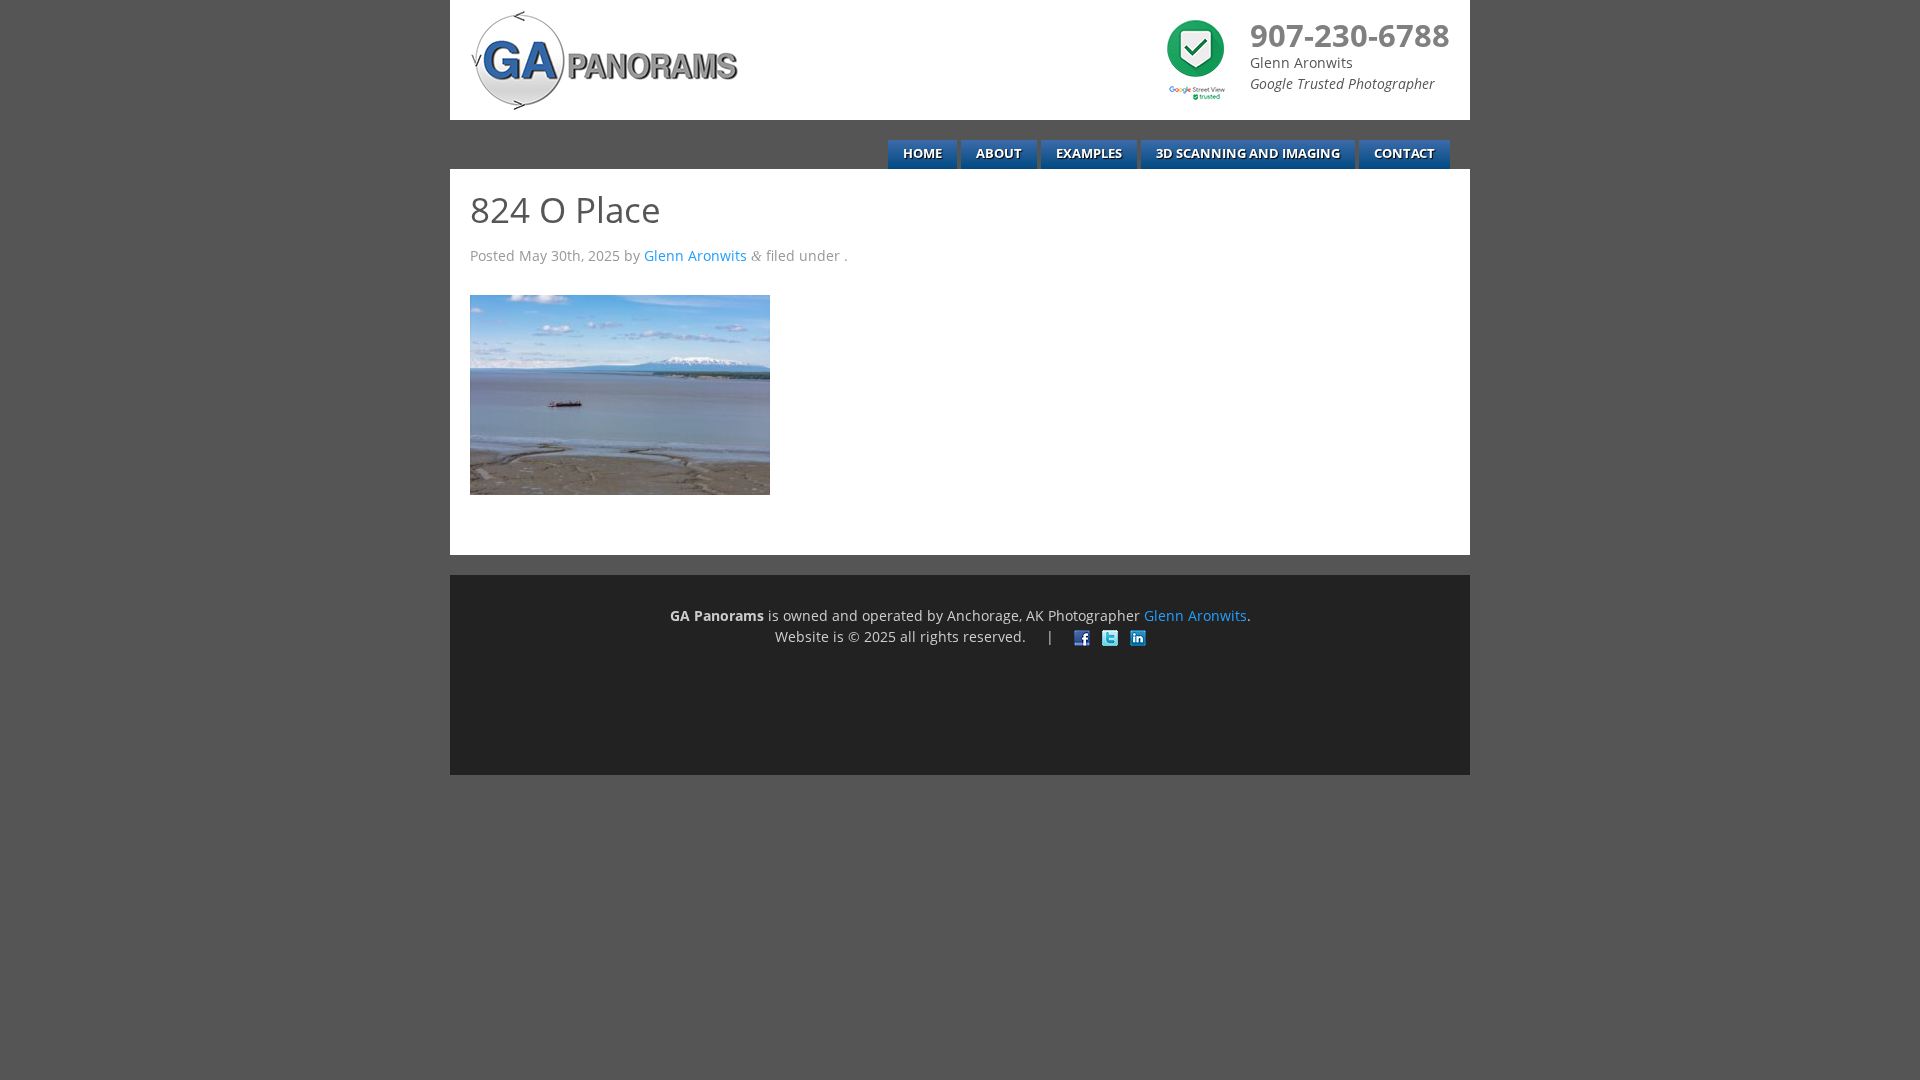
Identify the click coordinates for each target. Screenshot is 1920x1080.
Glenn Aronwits (695, 255)
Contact (1404, 153)
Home (922, 153)
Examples (1089, 153)
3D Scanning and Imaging (1248, 153)
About (999, 153)
